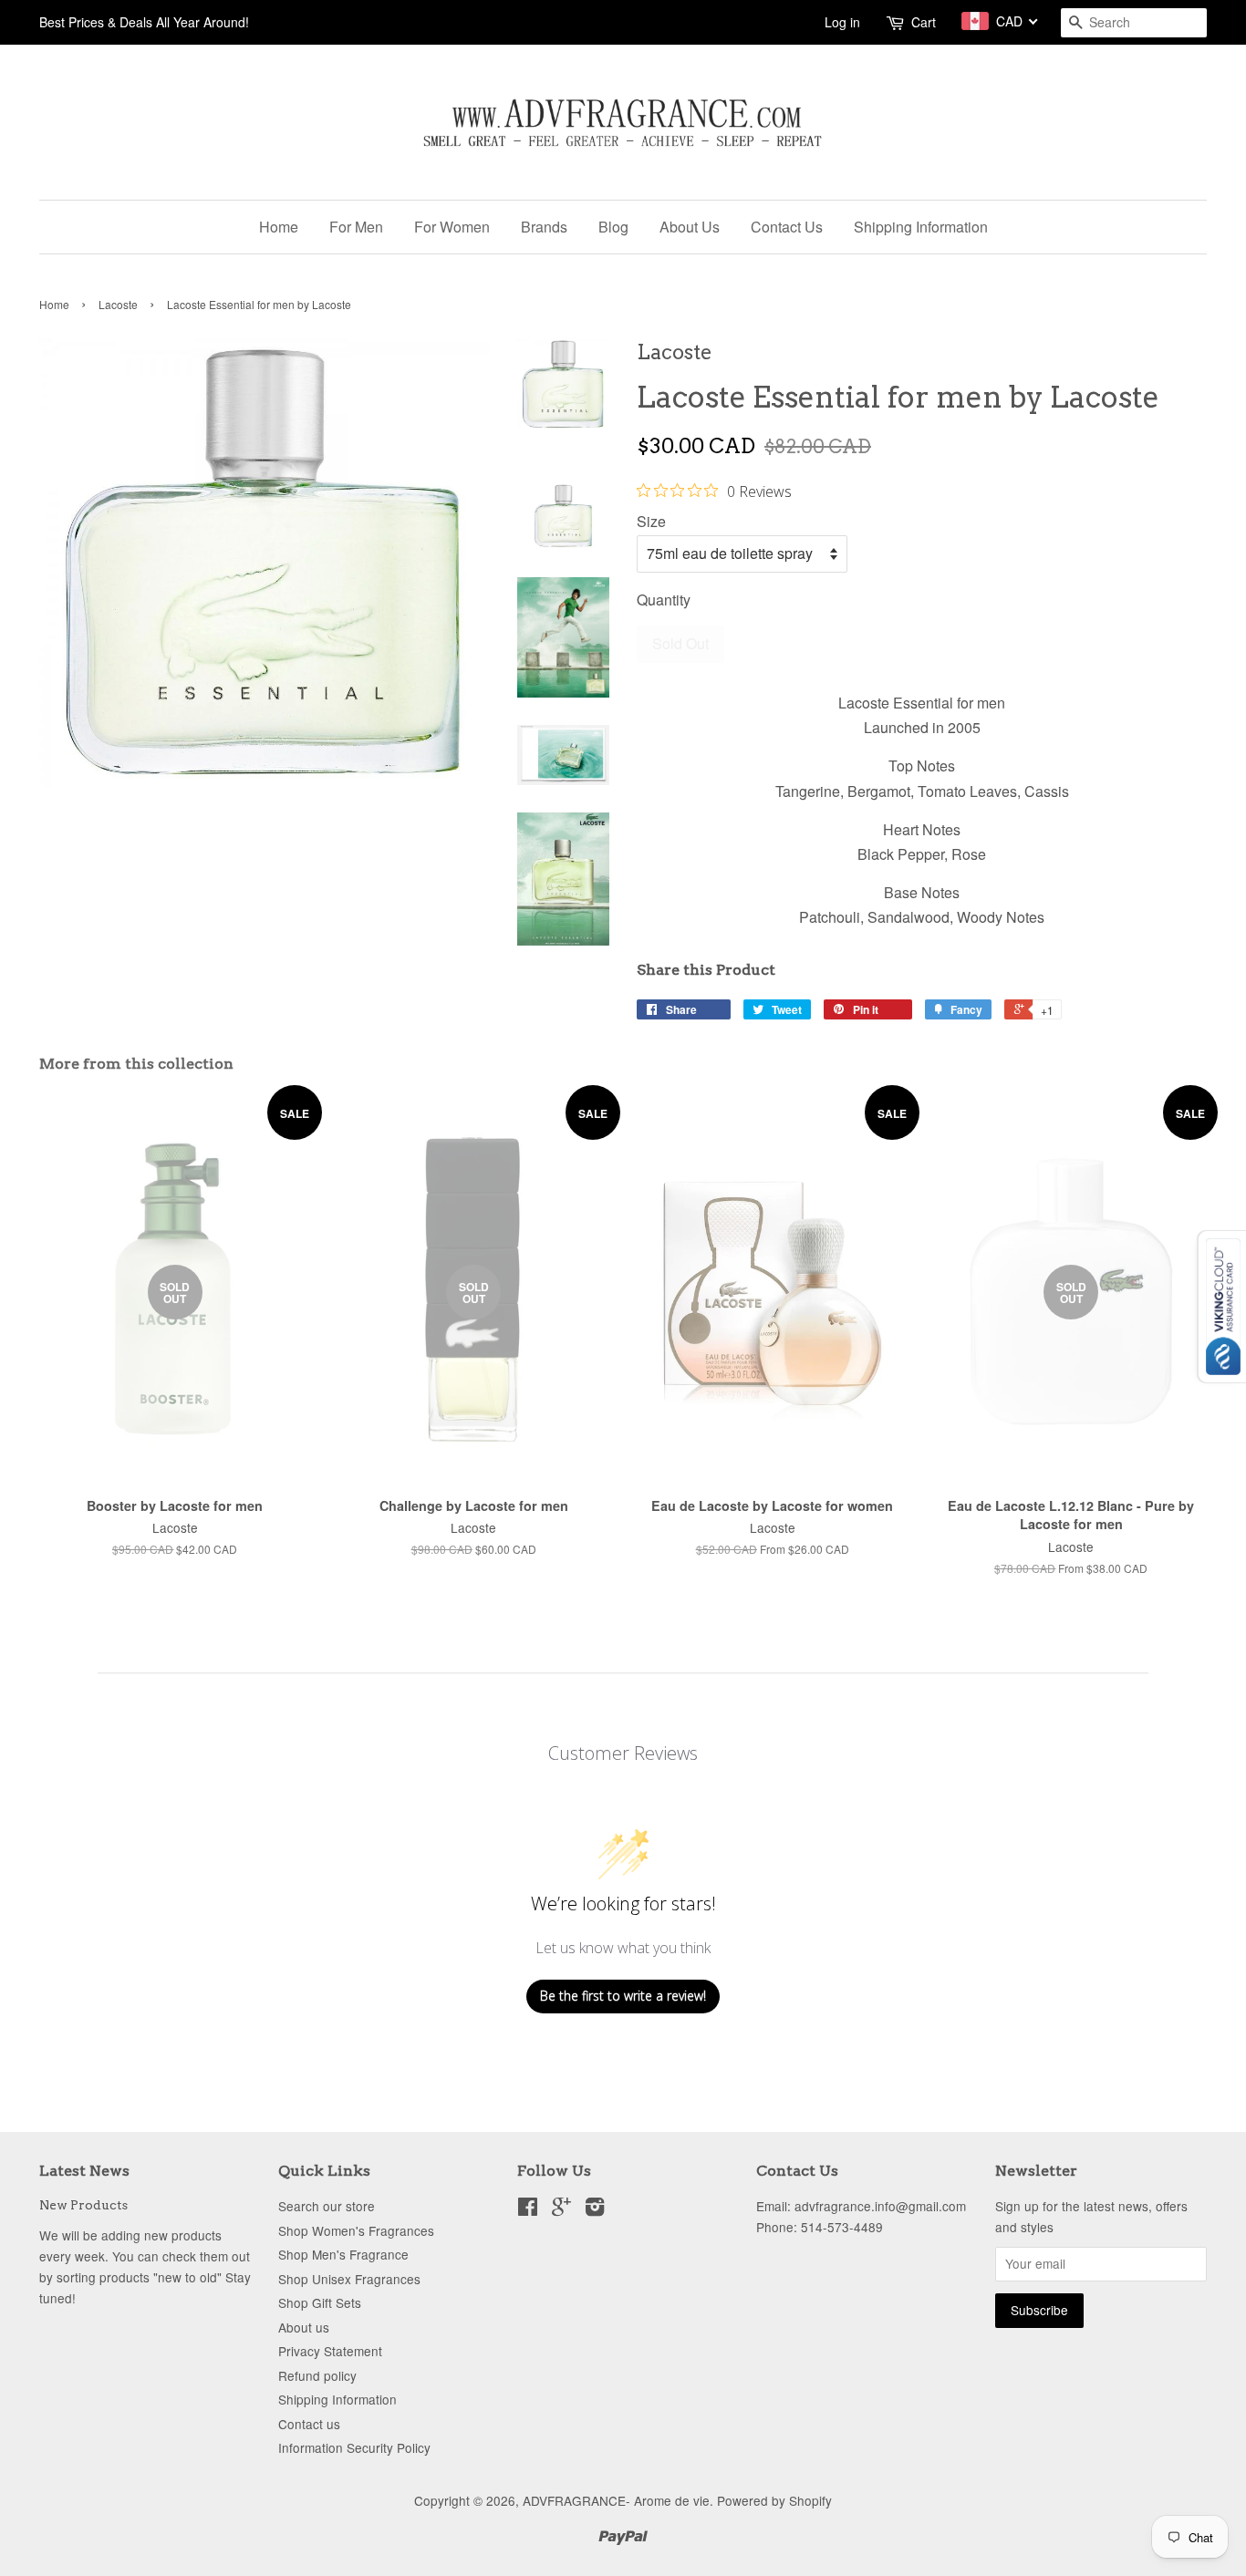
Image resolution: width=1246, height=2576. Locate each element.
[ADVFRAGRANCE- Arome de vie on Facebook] (528, 2209)
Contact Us (787, 227)
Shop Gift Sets (320, 2302)
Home (279, 227)
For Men (356, 227)
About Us (690, 227)
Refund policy (317, 2375)
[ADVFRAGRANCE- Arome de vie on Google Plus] (561, 2209)
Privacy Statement (330, 2351)
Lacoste (118, 304)
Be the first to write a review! (623, 1996)
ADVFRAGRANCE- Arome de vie (616, 2500)
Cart (924, 22)
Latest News (84, 2171)
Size (651, 521)
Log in (842, 22)
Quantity (664, 600)
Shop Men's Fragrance (343, 2254)
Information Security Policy (354, 2447)
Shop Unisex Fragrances (349, 2279)
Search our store (327, 2206)
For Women (452, 227)
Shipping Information (921, 227)
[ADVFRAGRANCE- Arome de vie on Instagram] (595, 2209)
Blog (613, 227)
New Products (83, 2205)
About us (304, 2327)
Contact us (309, 2424)
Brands (544, 227)
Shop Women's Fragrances (356, 2230)
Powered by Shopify (774, 2500)
